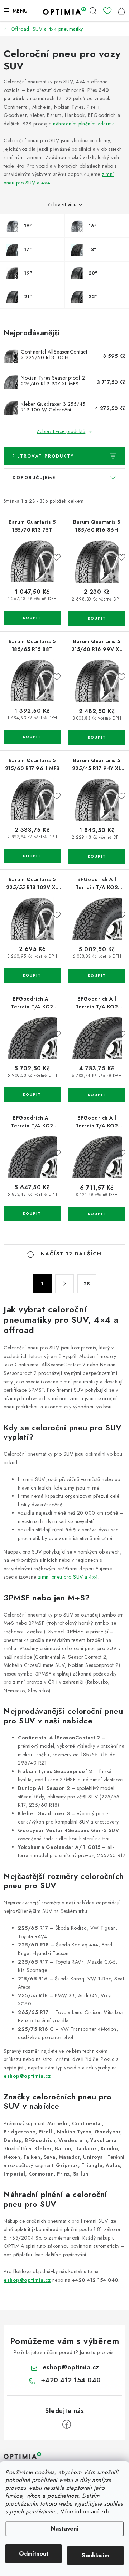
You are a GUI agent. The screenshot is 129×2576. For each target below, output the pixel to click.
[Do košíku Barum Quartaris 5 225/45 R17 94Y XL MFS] (97, 857)
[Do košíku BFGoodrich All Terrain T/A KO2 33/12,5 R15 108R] (97, 1214)
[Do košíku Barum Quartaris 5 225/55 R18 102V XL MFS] (32, 976)
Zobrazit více (62, 204)
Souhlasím (95, 2555)
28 (87, 1284)
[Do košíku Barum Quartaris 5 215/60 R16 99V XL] (97, 737)
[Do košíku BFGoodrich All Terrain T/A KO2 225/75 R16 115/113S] (97, 976)
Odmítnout (34, 2554)
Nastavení (65, 2529)
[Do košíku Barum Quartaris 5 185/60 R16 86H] (97, 618)
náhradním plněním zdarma (84, 124)
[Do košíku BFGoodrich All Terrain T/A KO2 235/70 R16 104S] (97, 1095)
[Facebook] (67, 2424)
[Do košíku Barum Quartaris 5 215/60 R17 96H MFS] (32, 856)
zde (106, 2511)
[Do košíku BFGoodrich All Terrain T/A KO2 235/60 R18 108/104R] (32, 1095)
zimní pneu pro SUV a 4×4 (68, 1577)
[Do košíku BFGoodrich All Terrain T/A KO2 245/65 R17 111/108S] (32, 1214)
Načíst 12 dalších (70, 1254)
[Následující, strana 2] (64, 1284)
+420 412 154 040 (71, 2380)
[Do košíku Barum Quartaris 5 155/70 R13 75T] (32, 618)
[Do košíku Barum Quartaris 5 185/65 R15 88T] (32, 737)
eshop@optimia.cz (27, 2076)
